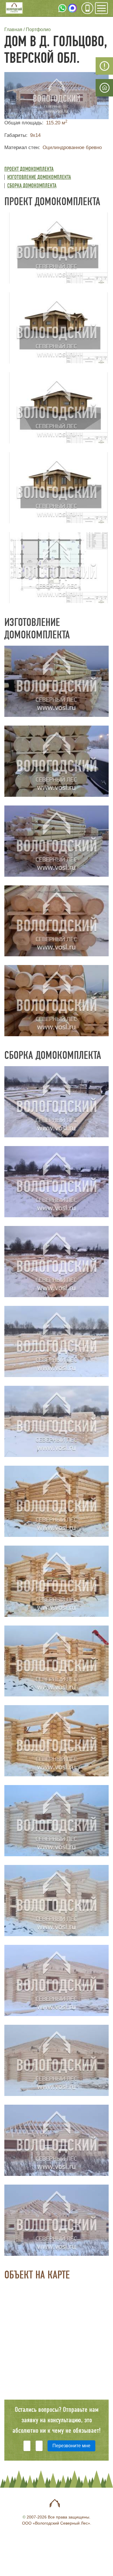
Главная (13, 29)
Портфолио (38, 29)
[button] (57, 95)
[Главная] (14, 9)
